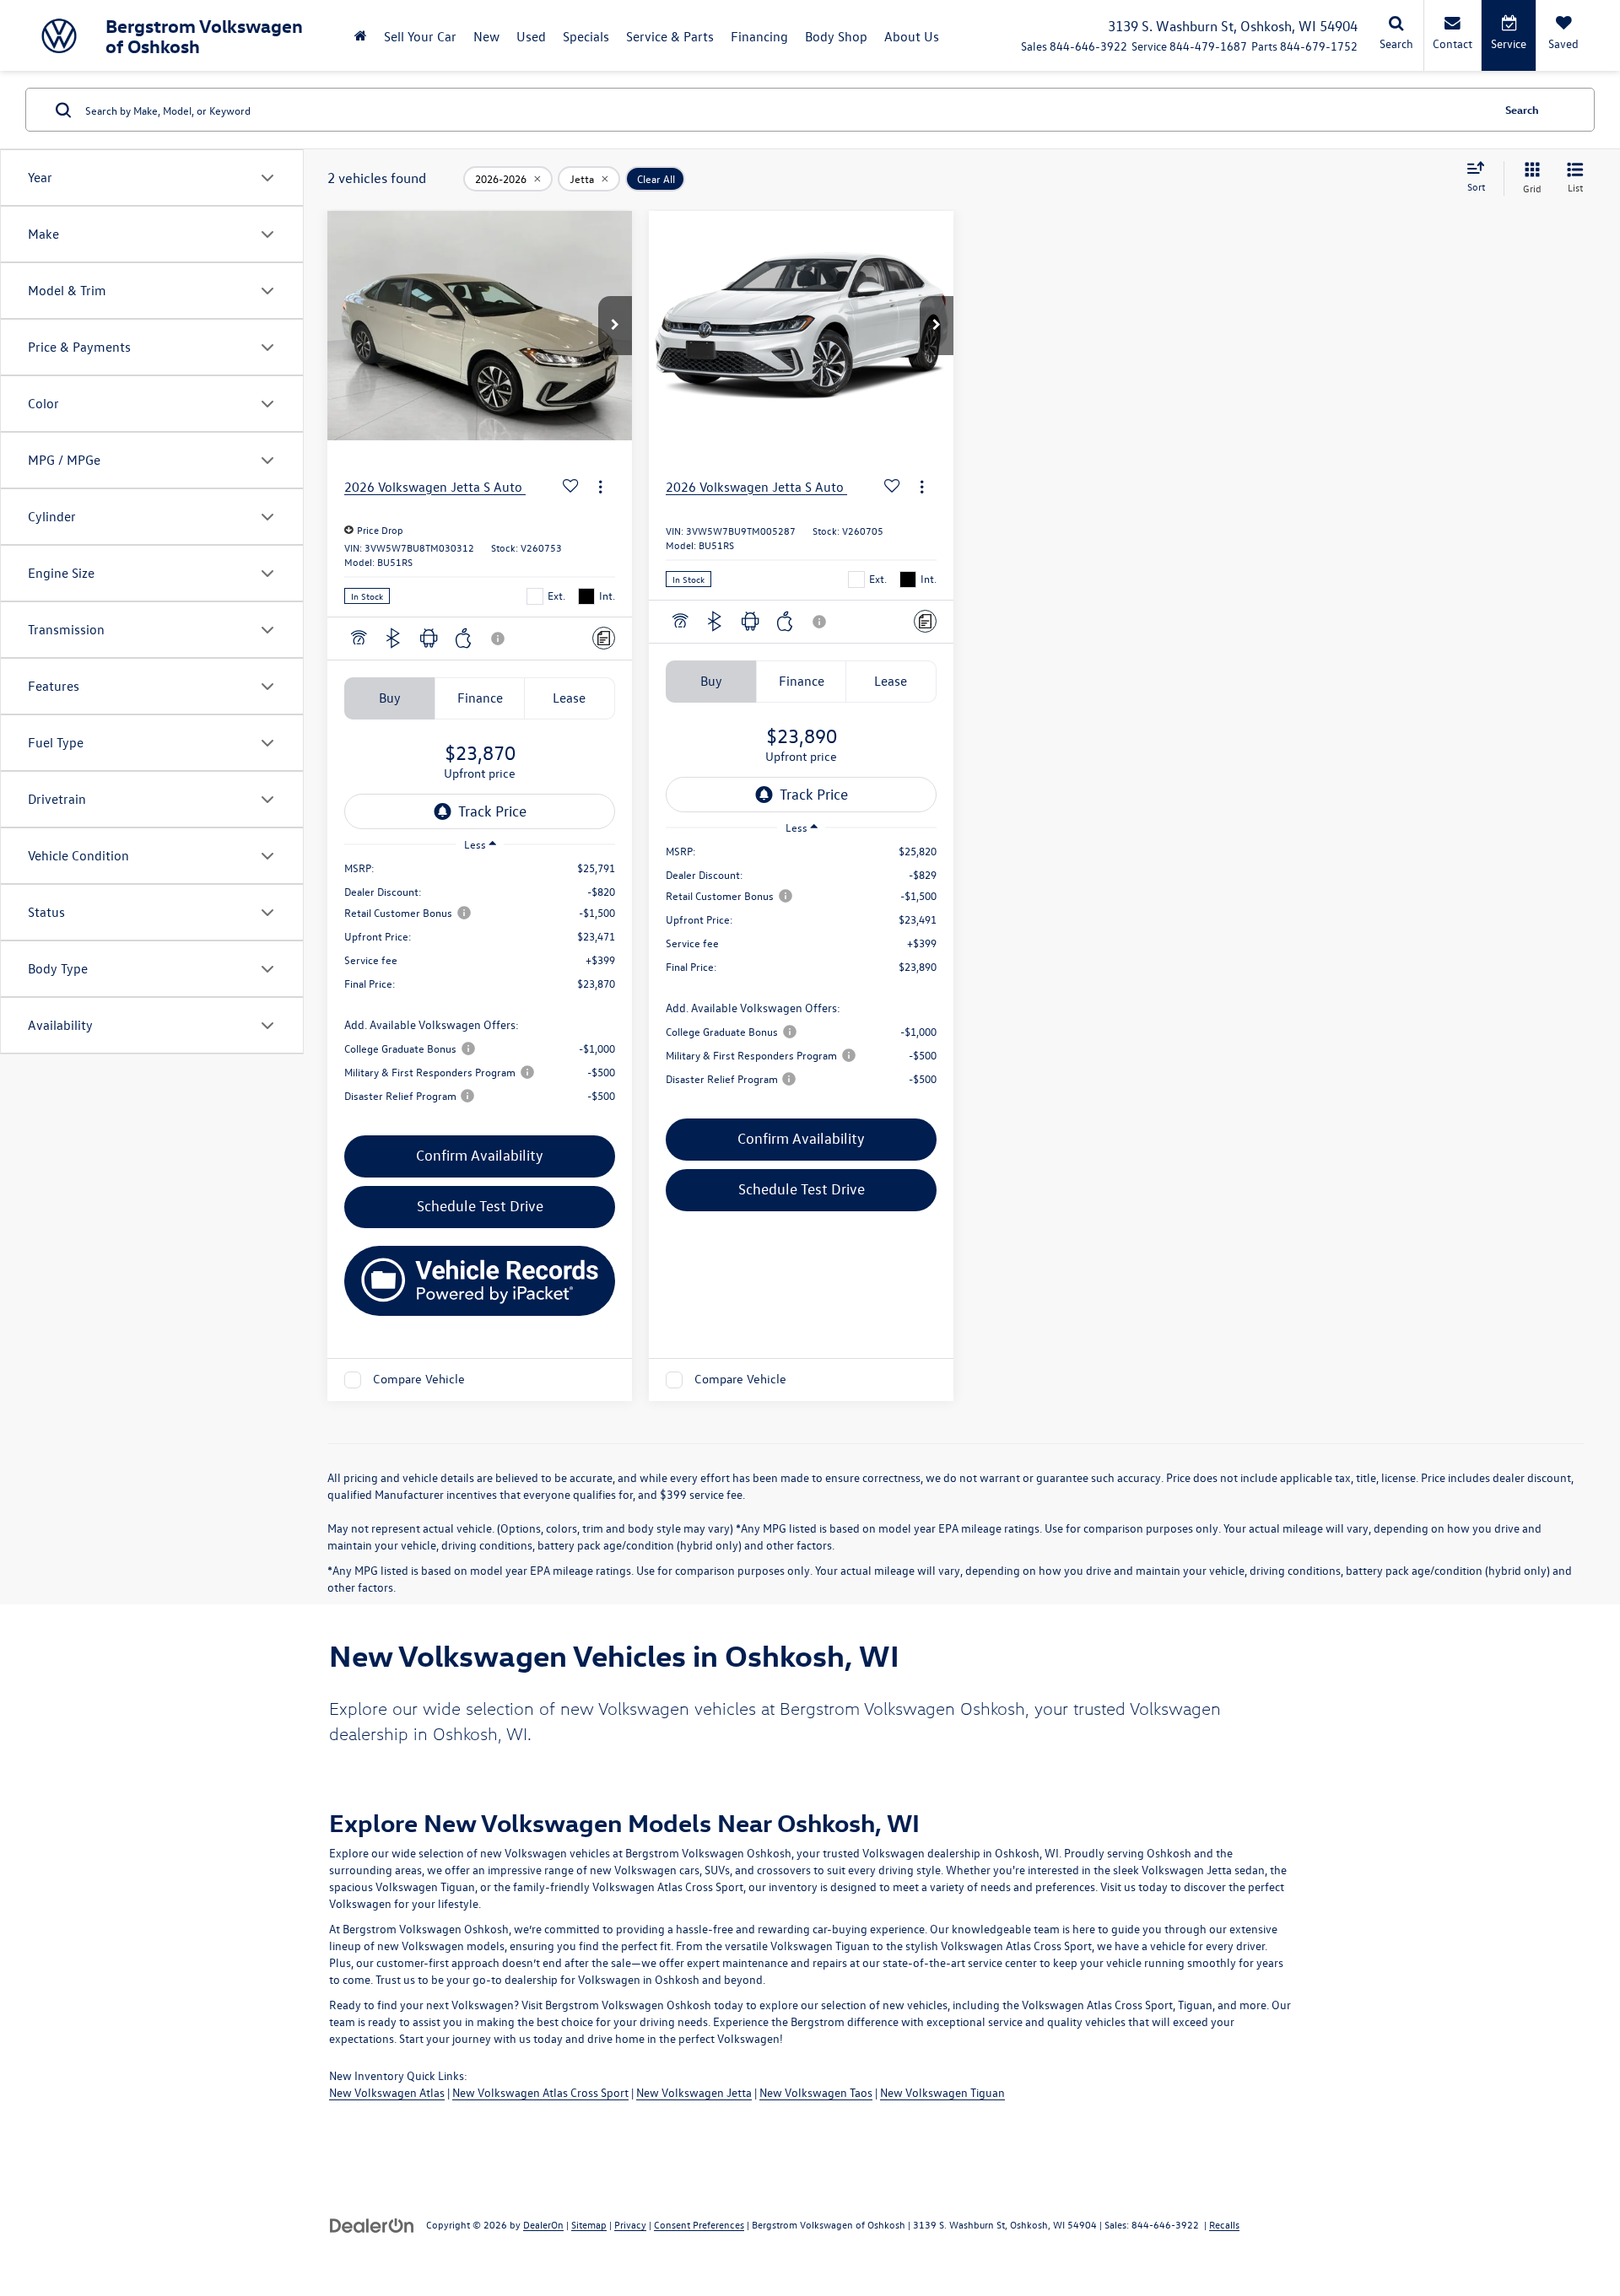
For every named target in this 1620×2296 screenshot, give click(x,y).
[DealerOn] (372, 2224)
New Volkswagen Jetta (694, 2092)
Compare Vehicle (419, 1380)
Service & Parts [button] (670, 36)
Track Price (492, 811)
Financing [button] (759, 36)
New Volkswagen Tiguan (942, 2092)
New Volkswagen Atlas (387, 2092)
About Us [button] (912, 36)
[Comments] (604, 638)
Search (1522, 109)
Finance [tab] (480, 698)
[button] (615, 326)
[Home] (361, 36)
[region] (480, 990)
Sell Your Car (420, 36)
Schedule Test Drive (480, 1206)
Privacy (630, 2224)
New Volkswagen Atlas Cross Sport (540, 2092)
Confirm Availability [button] (480, 1155)
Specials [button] (586, 36)
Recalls (1224, 2224)
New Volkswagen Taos (816, 2092)
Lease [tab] (569, 698)
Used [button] (531, 36)
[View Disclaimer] (499, 639)
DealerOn (543, 2224)
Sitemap (589, 2224)
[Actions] (600, 486)
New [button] (486, 36)
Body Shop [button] (836, 36)
